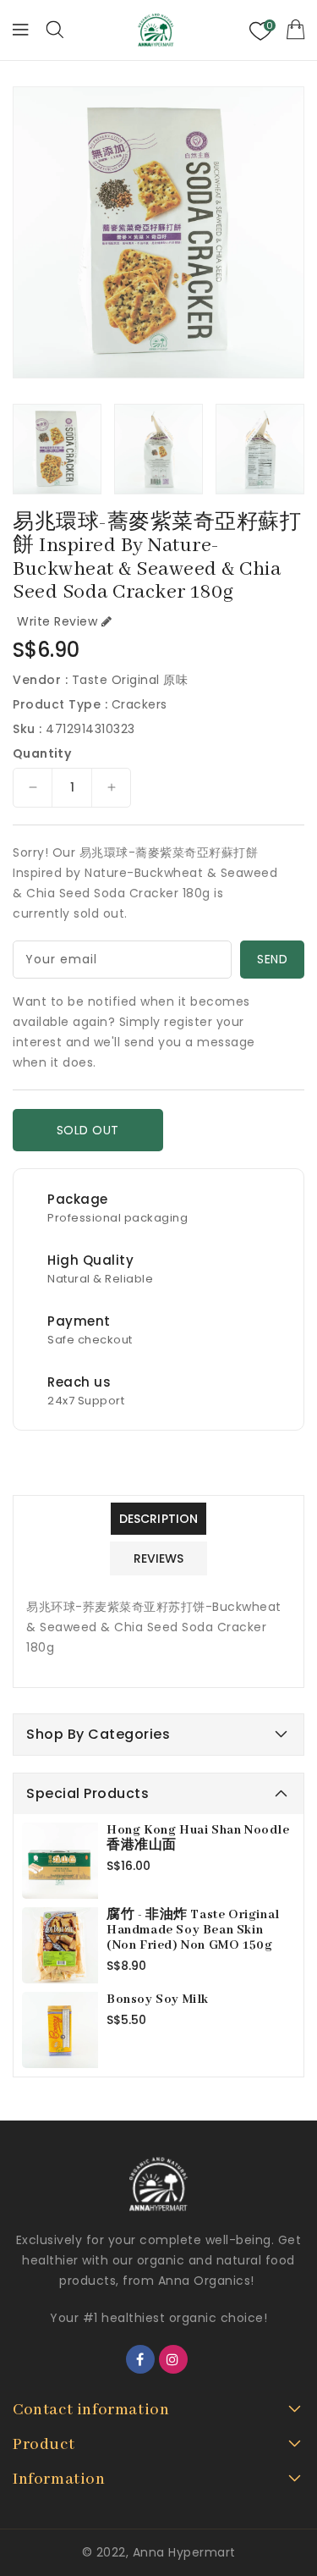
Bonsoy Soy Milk (158, 2000)
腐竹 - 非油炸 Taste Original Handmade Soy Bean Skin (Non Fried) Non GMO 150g (193, 1930)
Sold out (88, 1130)
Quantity (42, 753)
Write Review (57, 621)
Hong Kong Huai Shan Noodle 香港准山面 (198, 1838)
